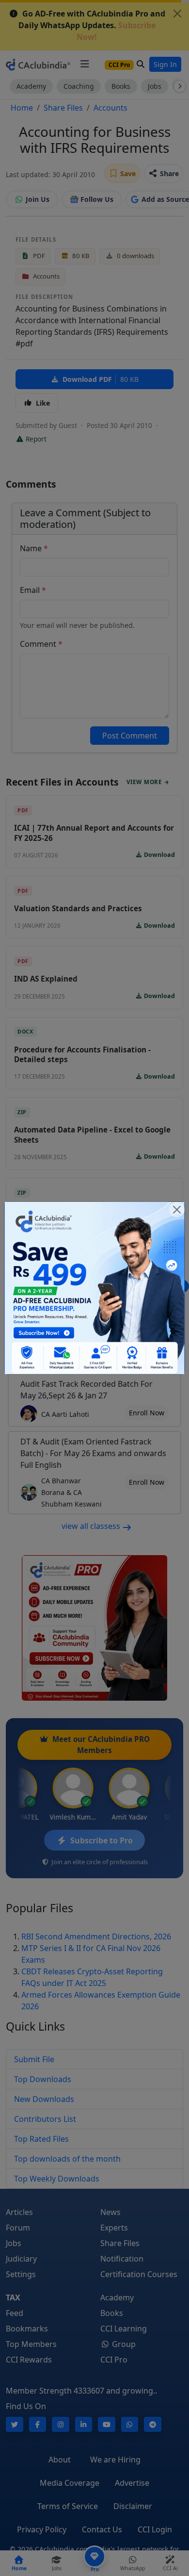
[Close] (177, 1210)
